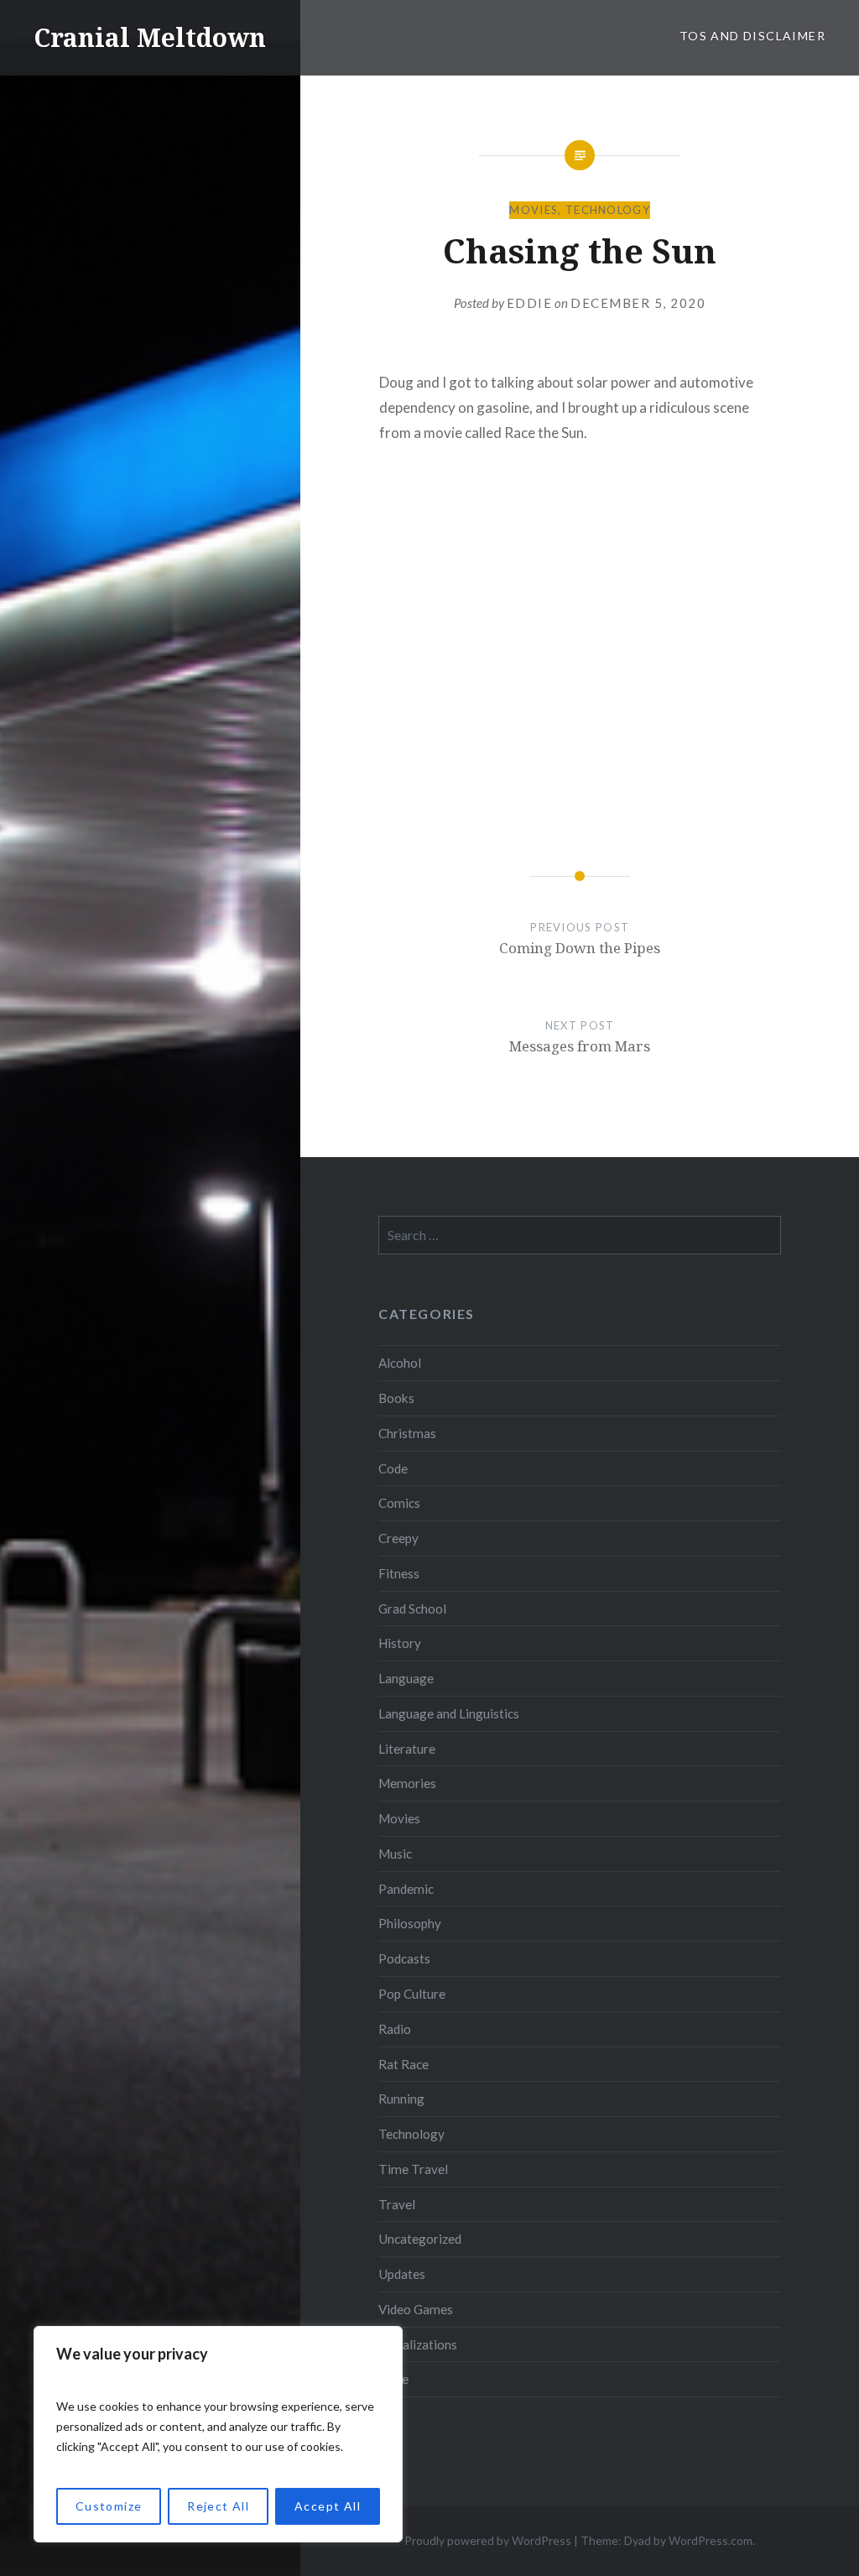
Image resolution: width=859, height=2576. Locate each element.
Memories (407, 1783)
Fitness (399, 1573)
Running (401, 2099)
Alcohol (400, 1363)
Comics (399, 1503)
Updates (402, 2274)
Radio (395, 2029)
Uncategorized (420, 2239)
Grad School (412, 1609)
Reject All (218, 2506)
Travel (397, 2204)
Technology (608, 210)
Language (406, 1678)
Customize (109, 2506)
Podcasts (404, 1958)
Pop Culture (412, 1994)
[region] (218, 2434)
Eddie (530, 303)
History (400, 1643)
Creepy (398, 1538)
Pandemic (406, 1889)
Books (396, 1398)
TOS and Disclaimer (752, 36)
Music (395, 1854)
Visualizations (418, 2344)
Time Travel (413, 2169)
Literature (407, 1749)
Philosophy (410, 1923)
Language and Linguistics (449, 1713)
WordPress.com (711, 2540)
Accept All (328, 2506)
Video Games (416, 2309)
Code (393, 1468)
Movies (534, 210)
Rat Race (403, 2064)
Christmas (407, 1433)
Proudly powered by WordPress (488, 2540)
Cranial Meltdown (150, 37)
